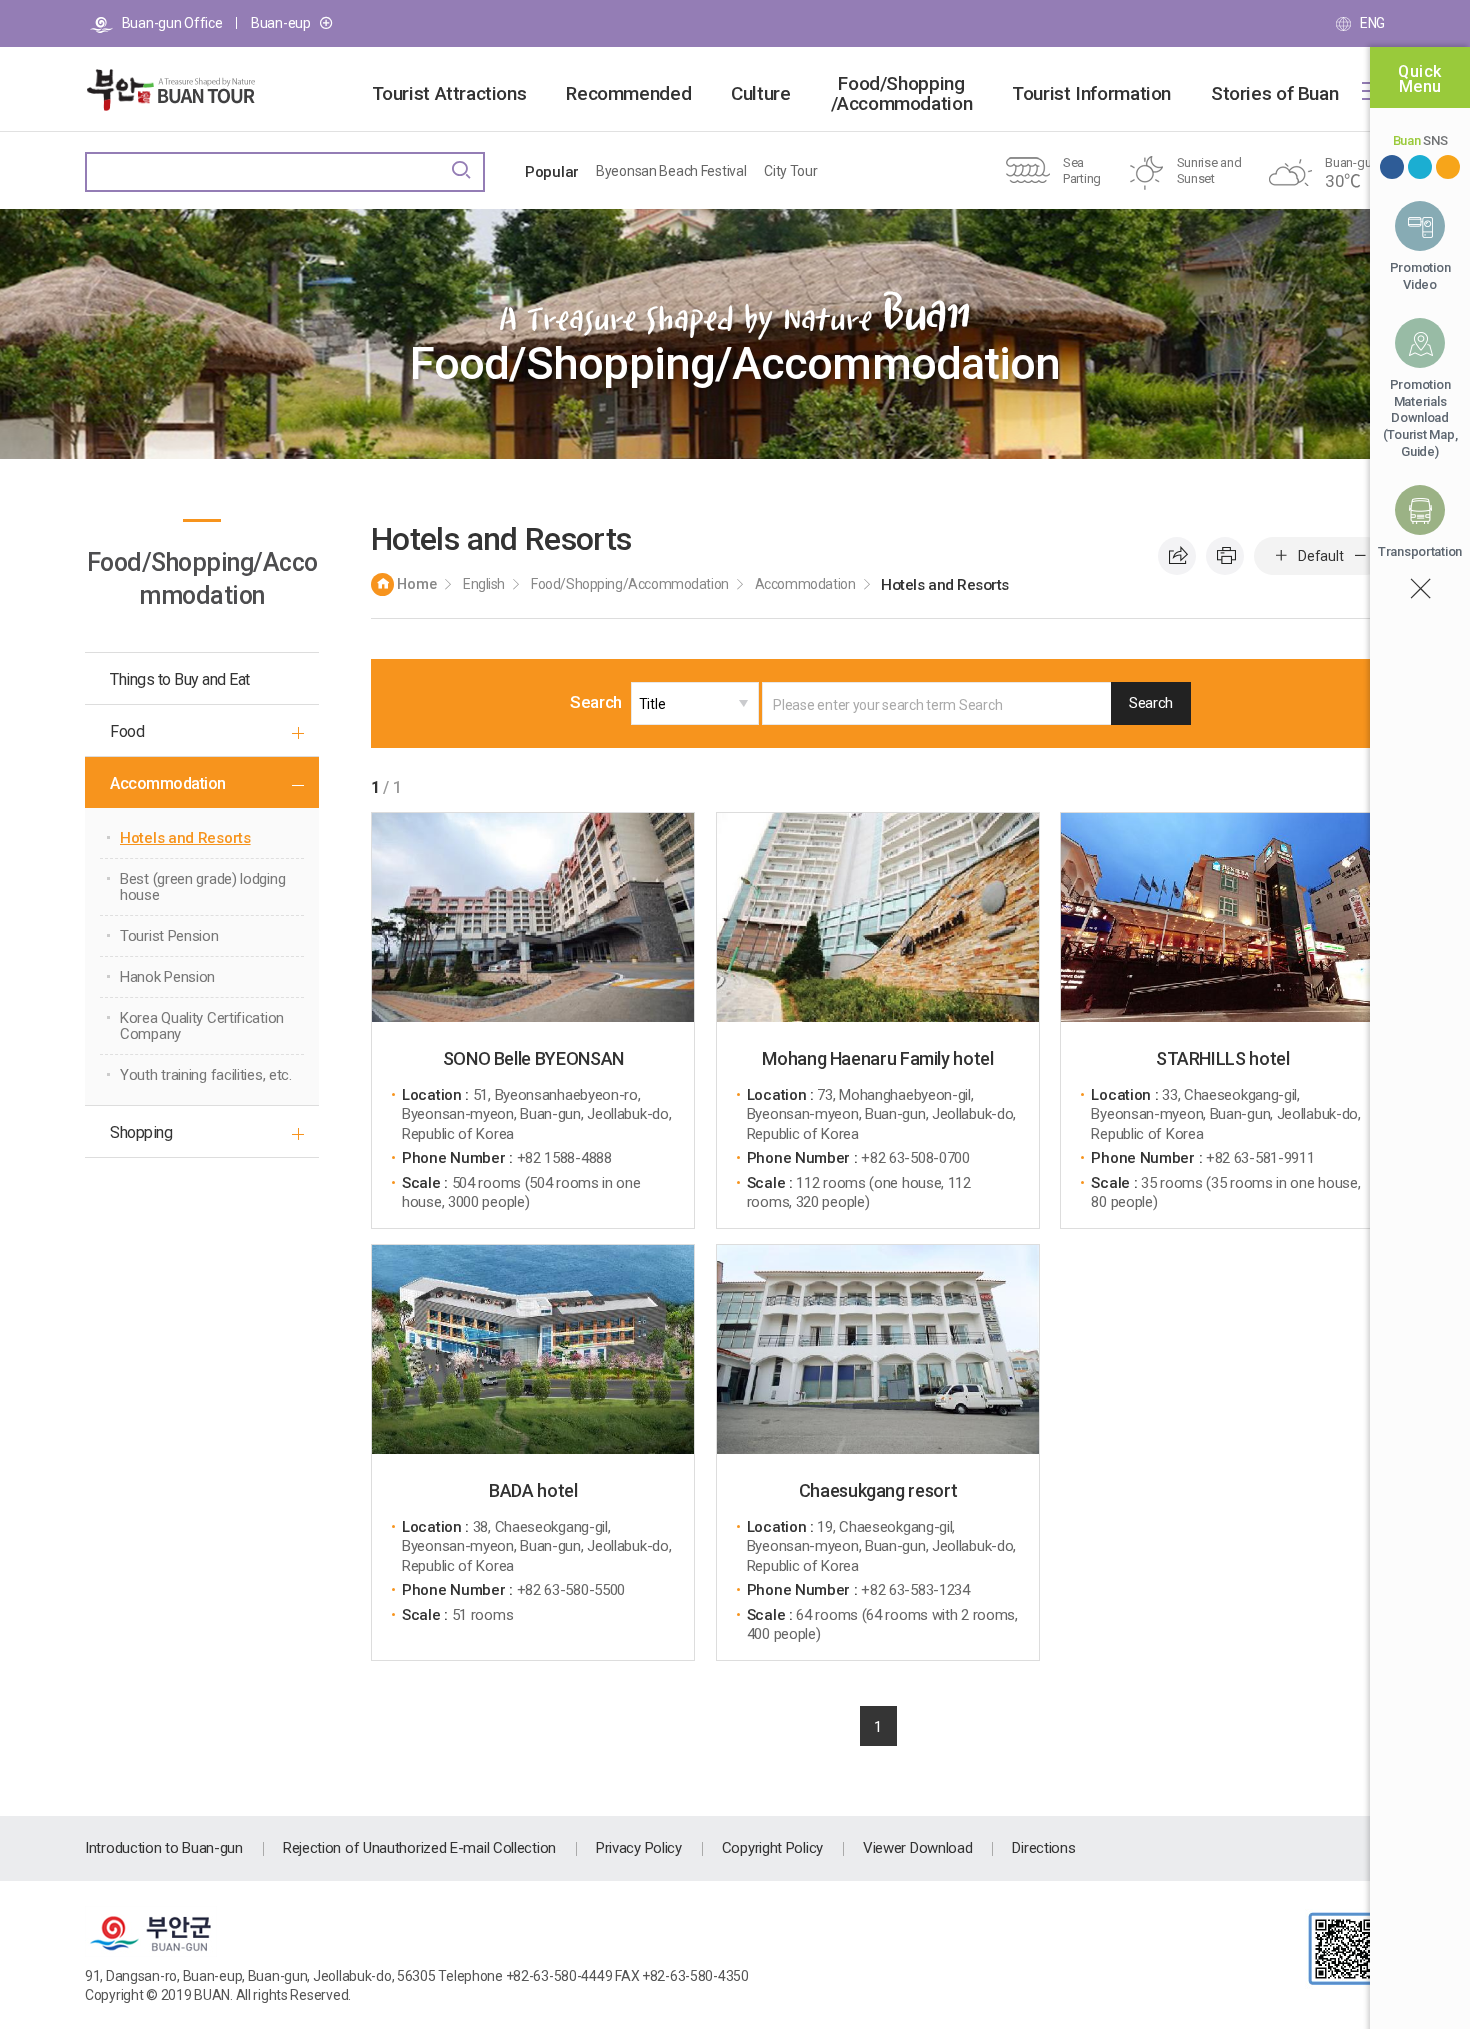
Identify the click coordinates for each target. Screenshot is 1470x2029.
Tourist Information (1091, 94)
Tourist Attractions (449, 94)
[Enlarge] (1281, 556)
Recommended (628, 94)
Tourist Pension (169, 936)
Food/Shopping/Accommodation (902, 94)
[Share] (1177, 556)
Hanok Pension (167, 977)
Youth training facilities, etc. (206, 1075)
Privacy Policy (639, 1848)
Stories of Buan (1274, 94)
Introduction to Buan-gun (164, 1848)
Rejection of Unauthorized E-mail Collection (419, 1848)
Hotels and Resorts (185, 838)
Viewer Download (918, 1848)
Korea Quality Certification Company (202, 1026)
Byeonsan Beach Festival (671, 171)
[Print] (1225, 556)
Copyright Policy (772, 1848)
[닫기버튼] (1419, 589)
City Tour (790, 171)
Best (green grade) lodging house (202, 887)
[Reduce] (1360, 556)
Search (596, 702)
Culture (760, 94)
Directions (1043, 1848)
